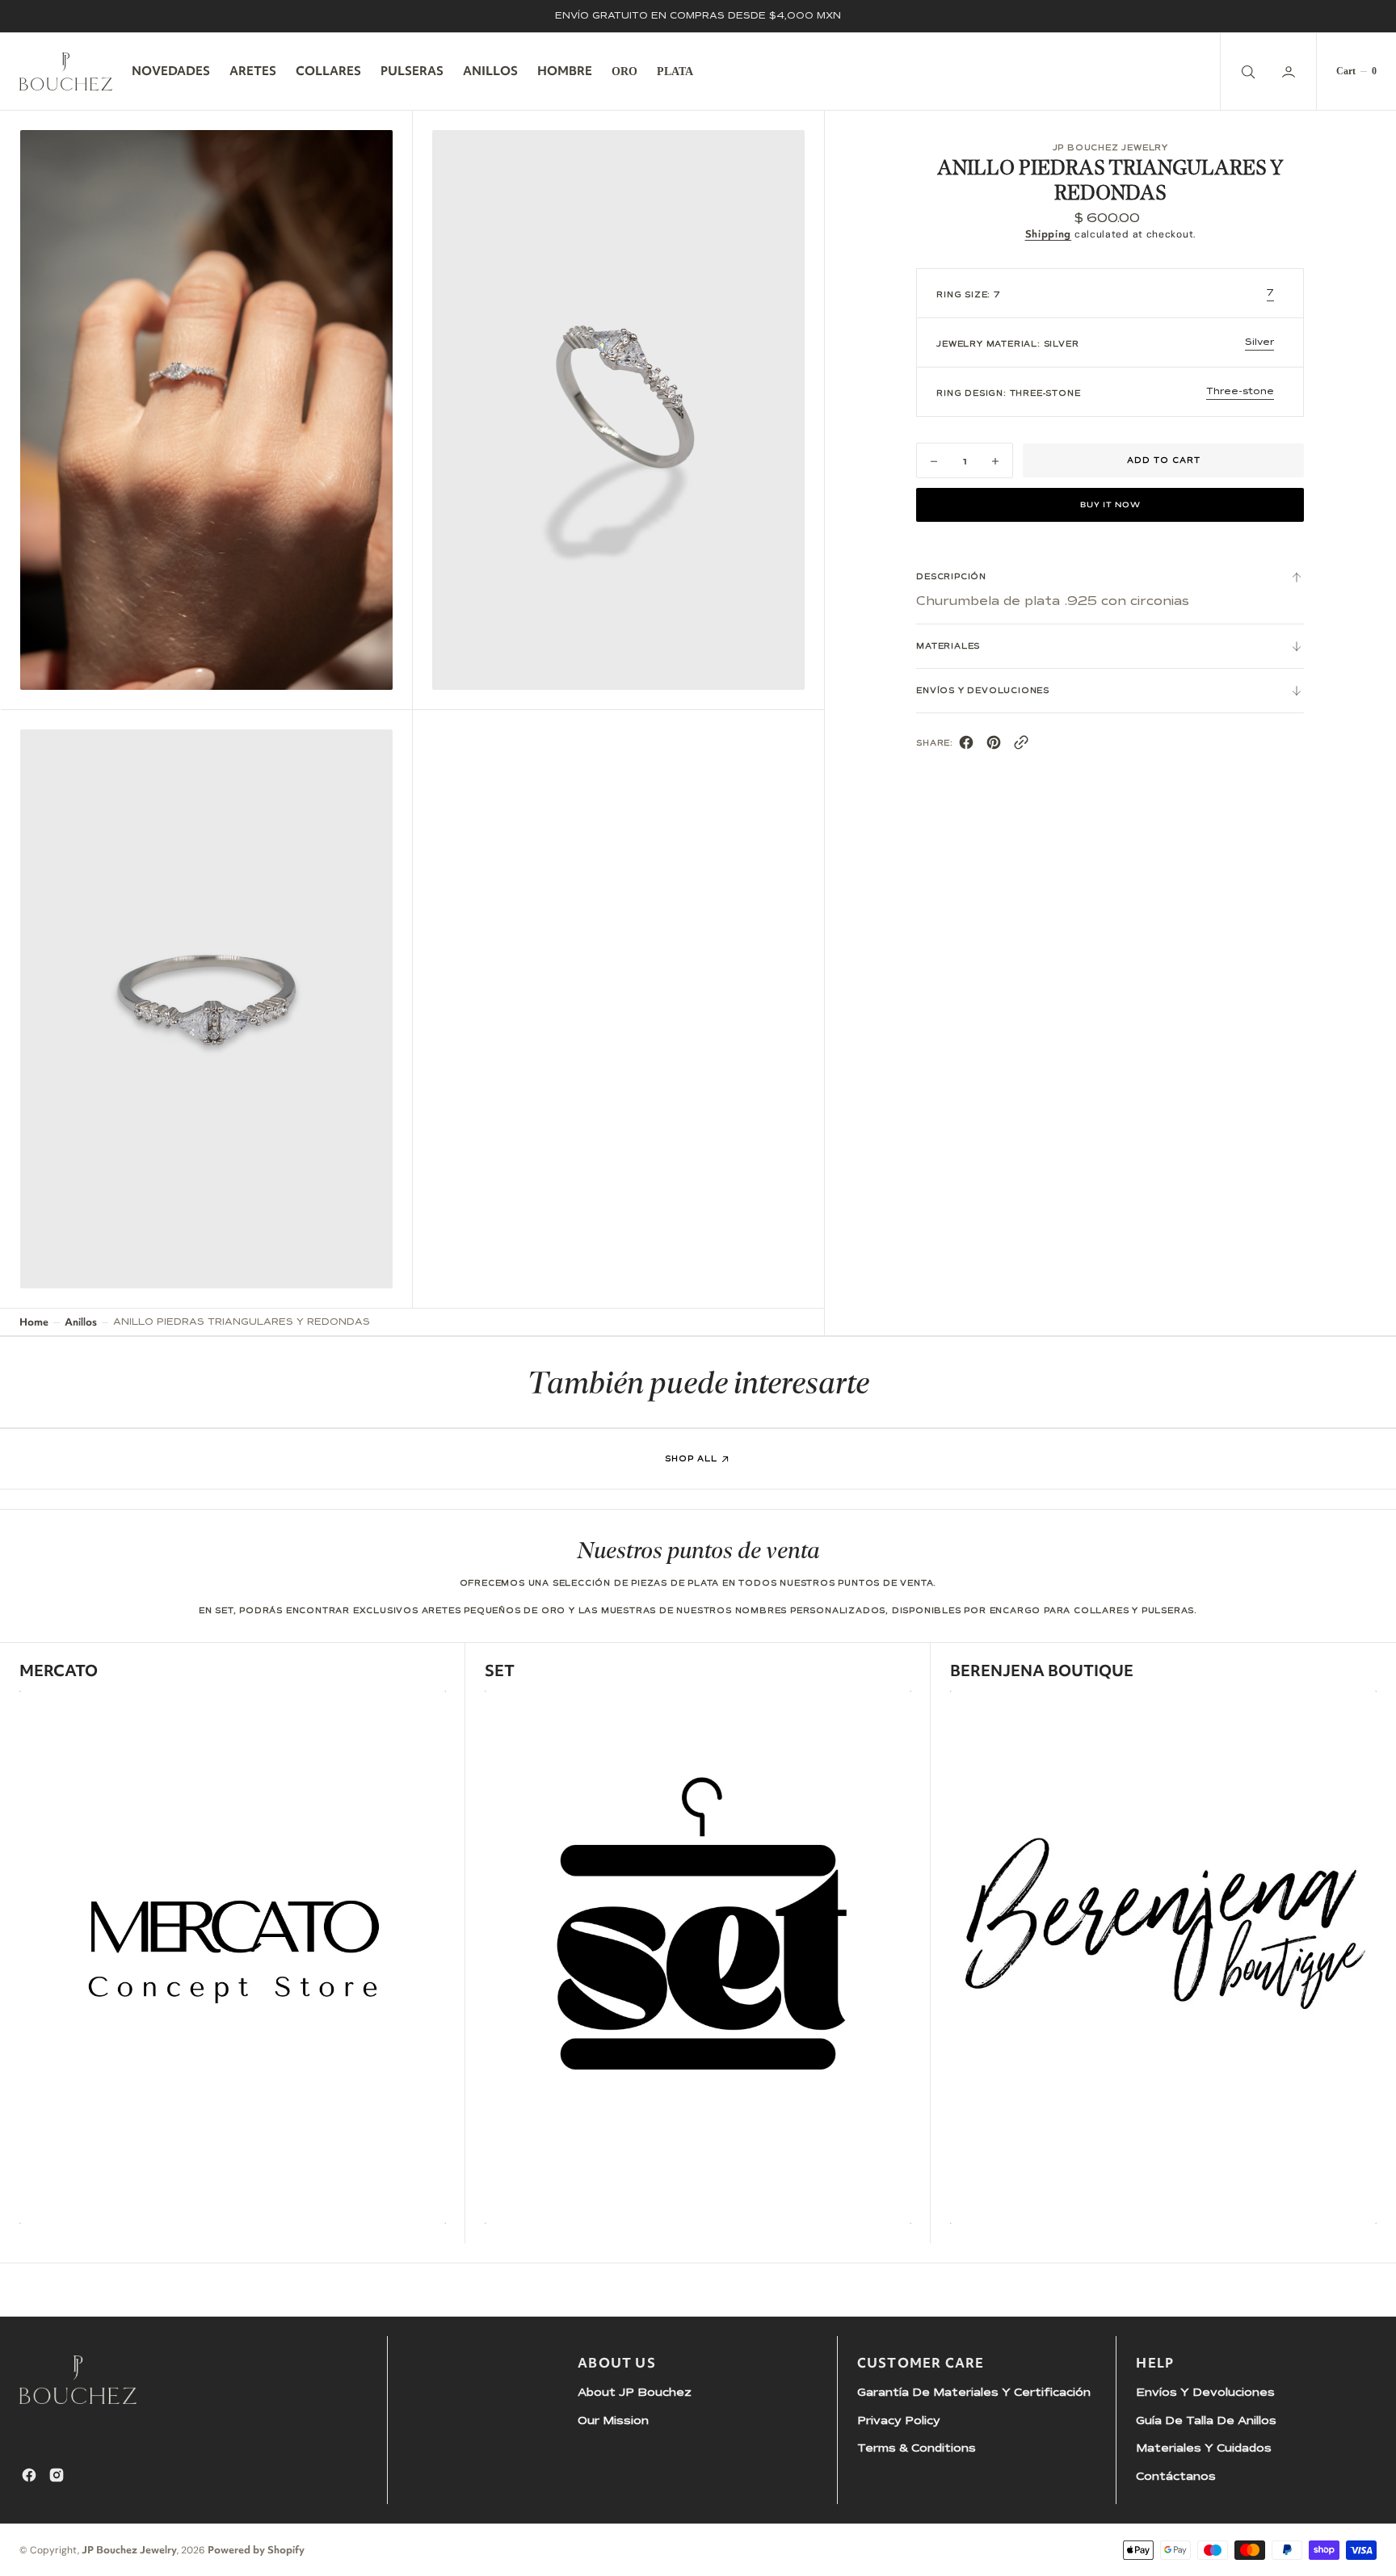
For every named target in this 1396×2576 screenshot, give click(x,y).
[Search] (1247, 71)
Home (34, 1322)
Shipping (1049, 235)
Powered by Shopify (256, 2550)
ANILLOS (490, 71)
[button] (1290, 71)
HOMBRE (565, 71)
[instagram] (57, 2475)
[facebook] (966, 745)
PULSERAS (412, 71)
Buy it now (1110, 506)
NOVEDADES (171, 71)
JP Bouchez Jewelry (129, 2550)
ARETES (253, 71)
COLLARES (328, 71)
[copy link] (1021, 745)
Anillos (81, 1322)
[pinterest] (994, 745)
